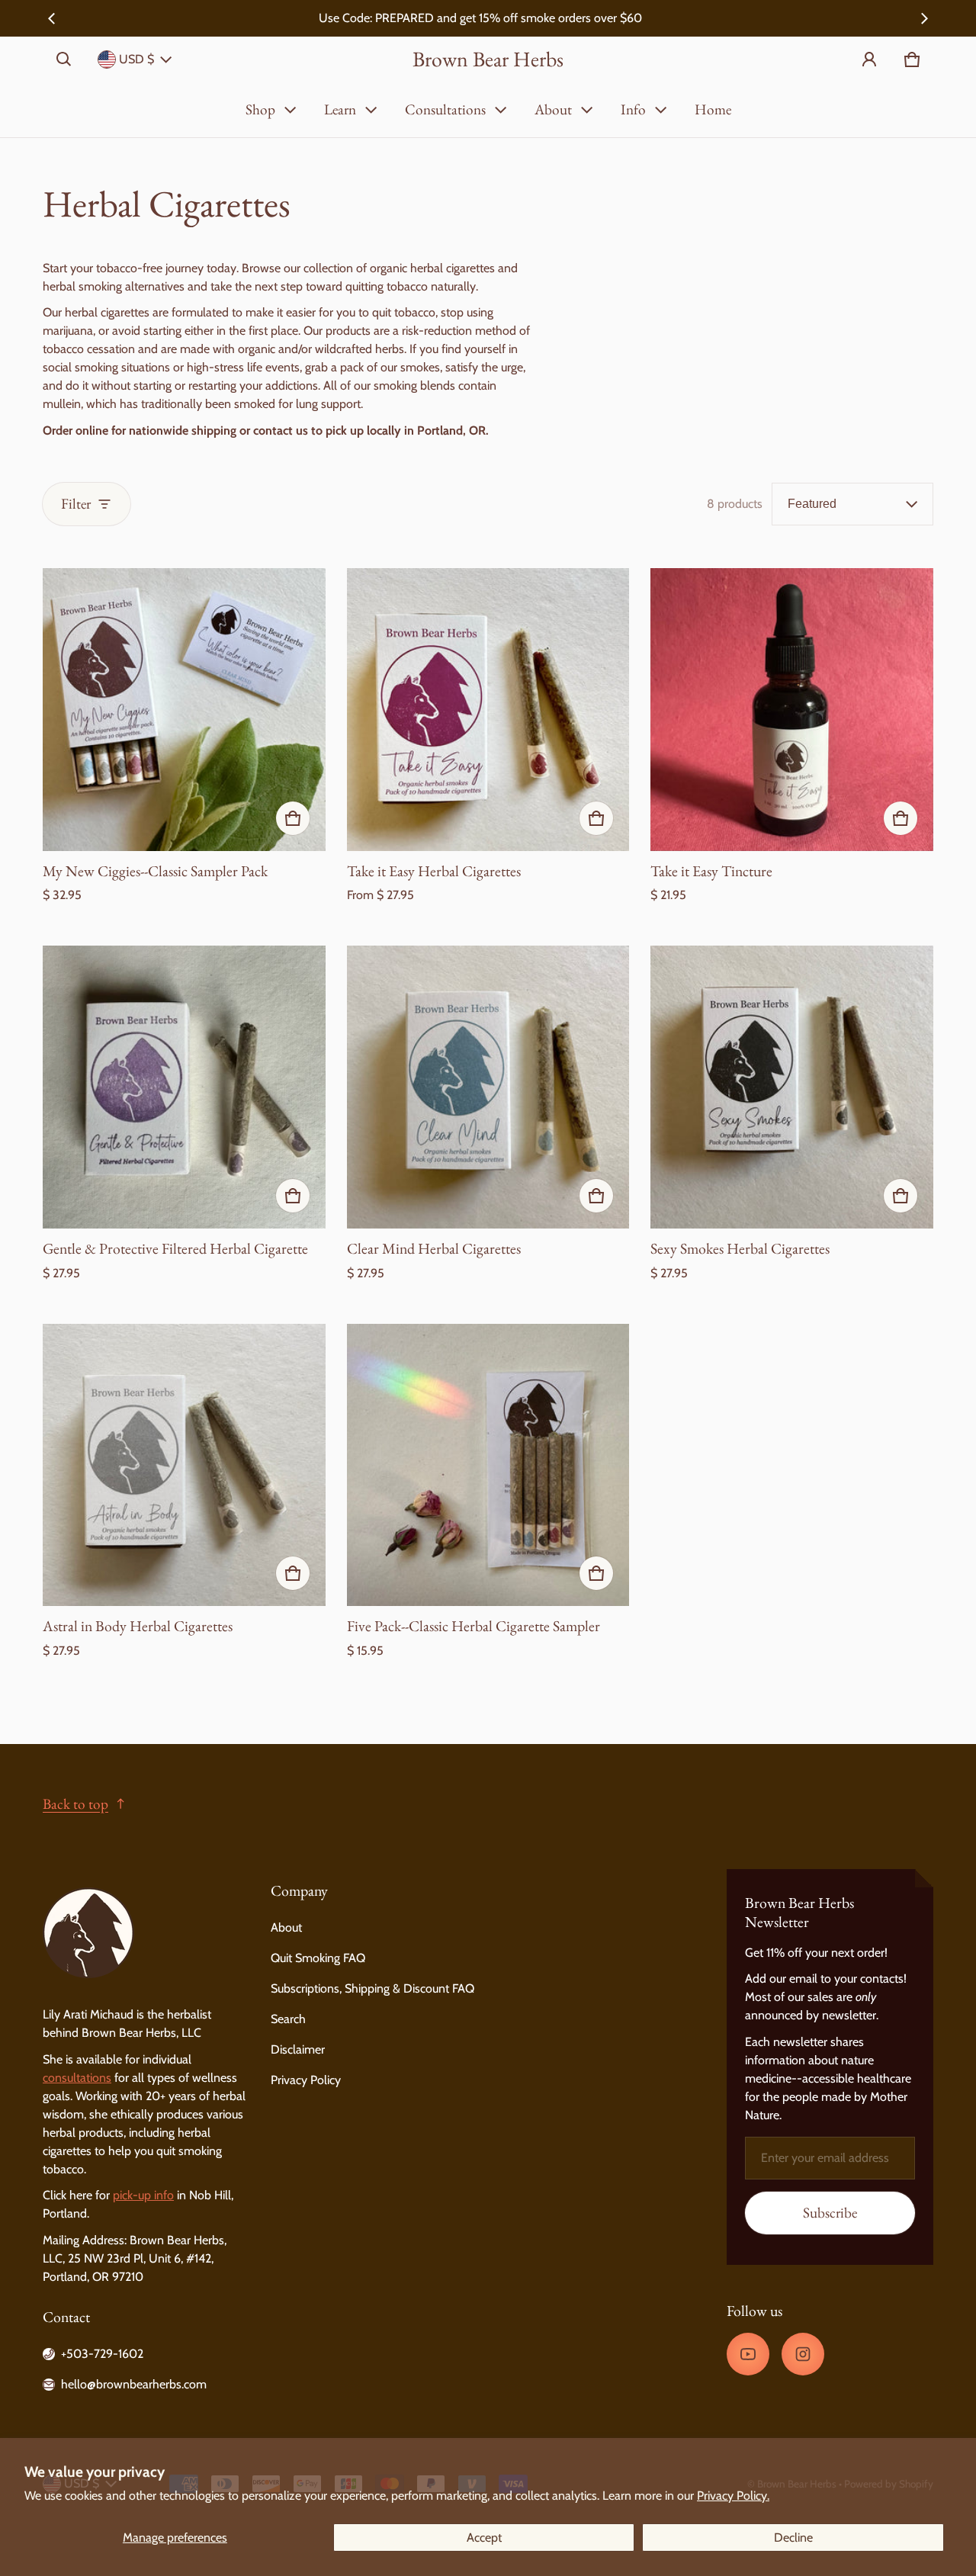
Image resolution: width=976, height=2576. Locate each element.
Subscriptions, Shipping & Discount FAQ (372, 1988)
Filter (76, 504)
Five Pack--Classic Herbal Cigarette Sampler (474, 1626)
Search (288, 2019)
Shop (260, 109)
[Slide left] (52, 18)
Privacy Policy (306, 2080)
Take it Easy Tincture (711, 871)
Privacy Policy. (733, 2496)
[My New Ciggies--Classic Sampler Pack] (184, 710)
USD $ (136, 59)
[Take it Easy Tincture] (792, 710)
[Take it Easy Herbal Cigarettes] (488, 710)
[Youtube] (748, 2354)
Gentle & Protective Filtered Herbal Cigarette (175, 1248)
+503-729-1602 (102, 2354)
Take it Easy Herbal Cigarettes (434, 871)
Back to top (75, 1804)
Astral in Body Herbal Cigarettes (138, 1626)
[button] (64, 59)
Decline (793, 2537)
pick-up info (143, 2195)
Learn (340, 109)
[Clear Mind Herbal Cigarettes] (488, 1087)
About (553, 109)
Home (713, 109)
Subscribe (830, 2213)
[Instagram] (803, 2354)
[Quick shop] (293, 818)
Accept (484, 2537)
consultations (77, 2078)
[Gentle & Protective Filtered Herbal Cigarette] (184, 1087)
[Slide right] (924, 18)
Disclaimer (298, 2049)
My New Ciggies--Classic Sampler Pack (155, 871)
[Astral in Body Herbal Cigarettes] (184, 1465)
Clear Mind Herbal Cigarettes (434, 1248)
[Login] (869, 59)
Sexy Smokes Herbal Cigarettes (740, 1248)
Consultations (445, 109)
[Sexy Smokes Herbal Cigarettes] (792, 1087)
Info (633, 109)
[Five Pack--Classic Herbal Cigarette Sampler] (488, 1465)
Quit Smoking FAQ (318, 1958)
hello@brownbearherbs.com (134, 2384)
